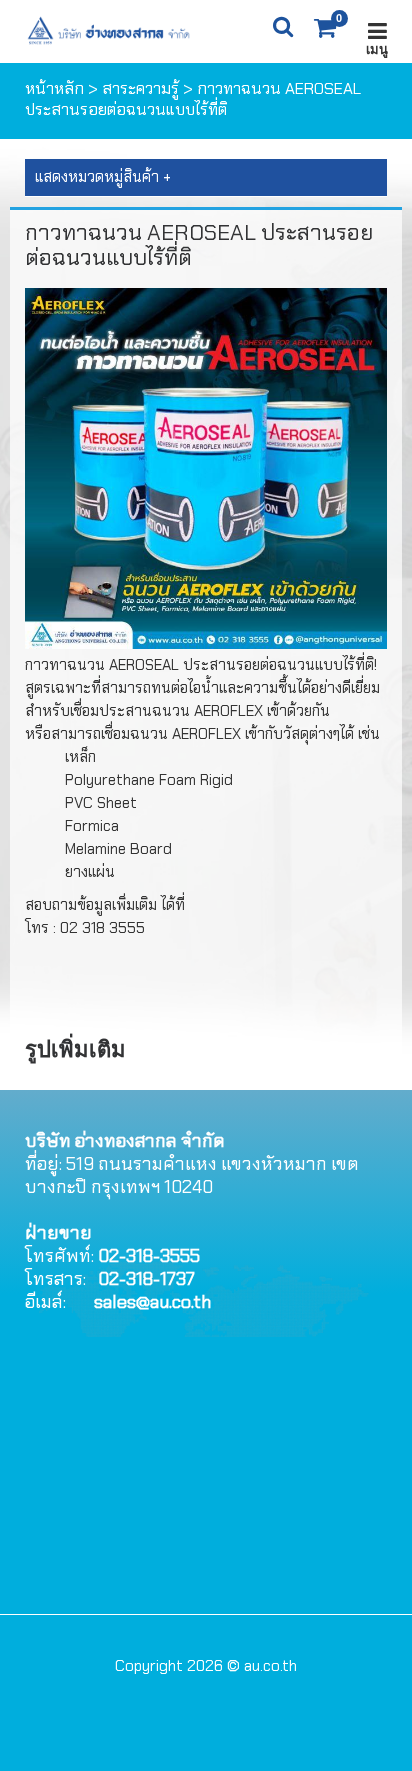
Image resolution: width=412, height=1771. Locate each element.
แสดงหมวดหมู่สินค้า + (103, 177)
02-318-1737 (146, 1279)
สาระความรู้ (140, 88)
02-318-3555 (149, 1256)
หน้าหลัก (54, 88)
